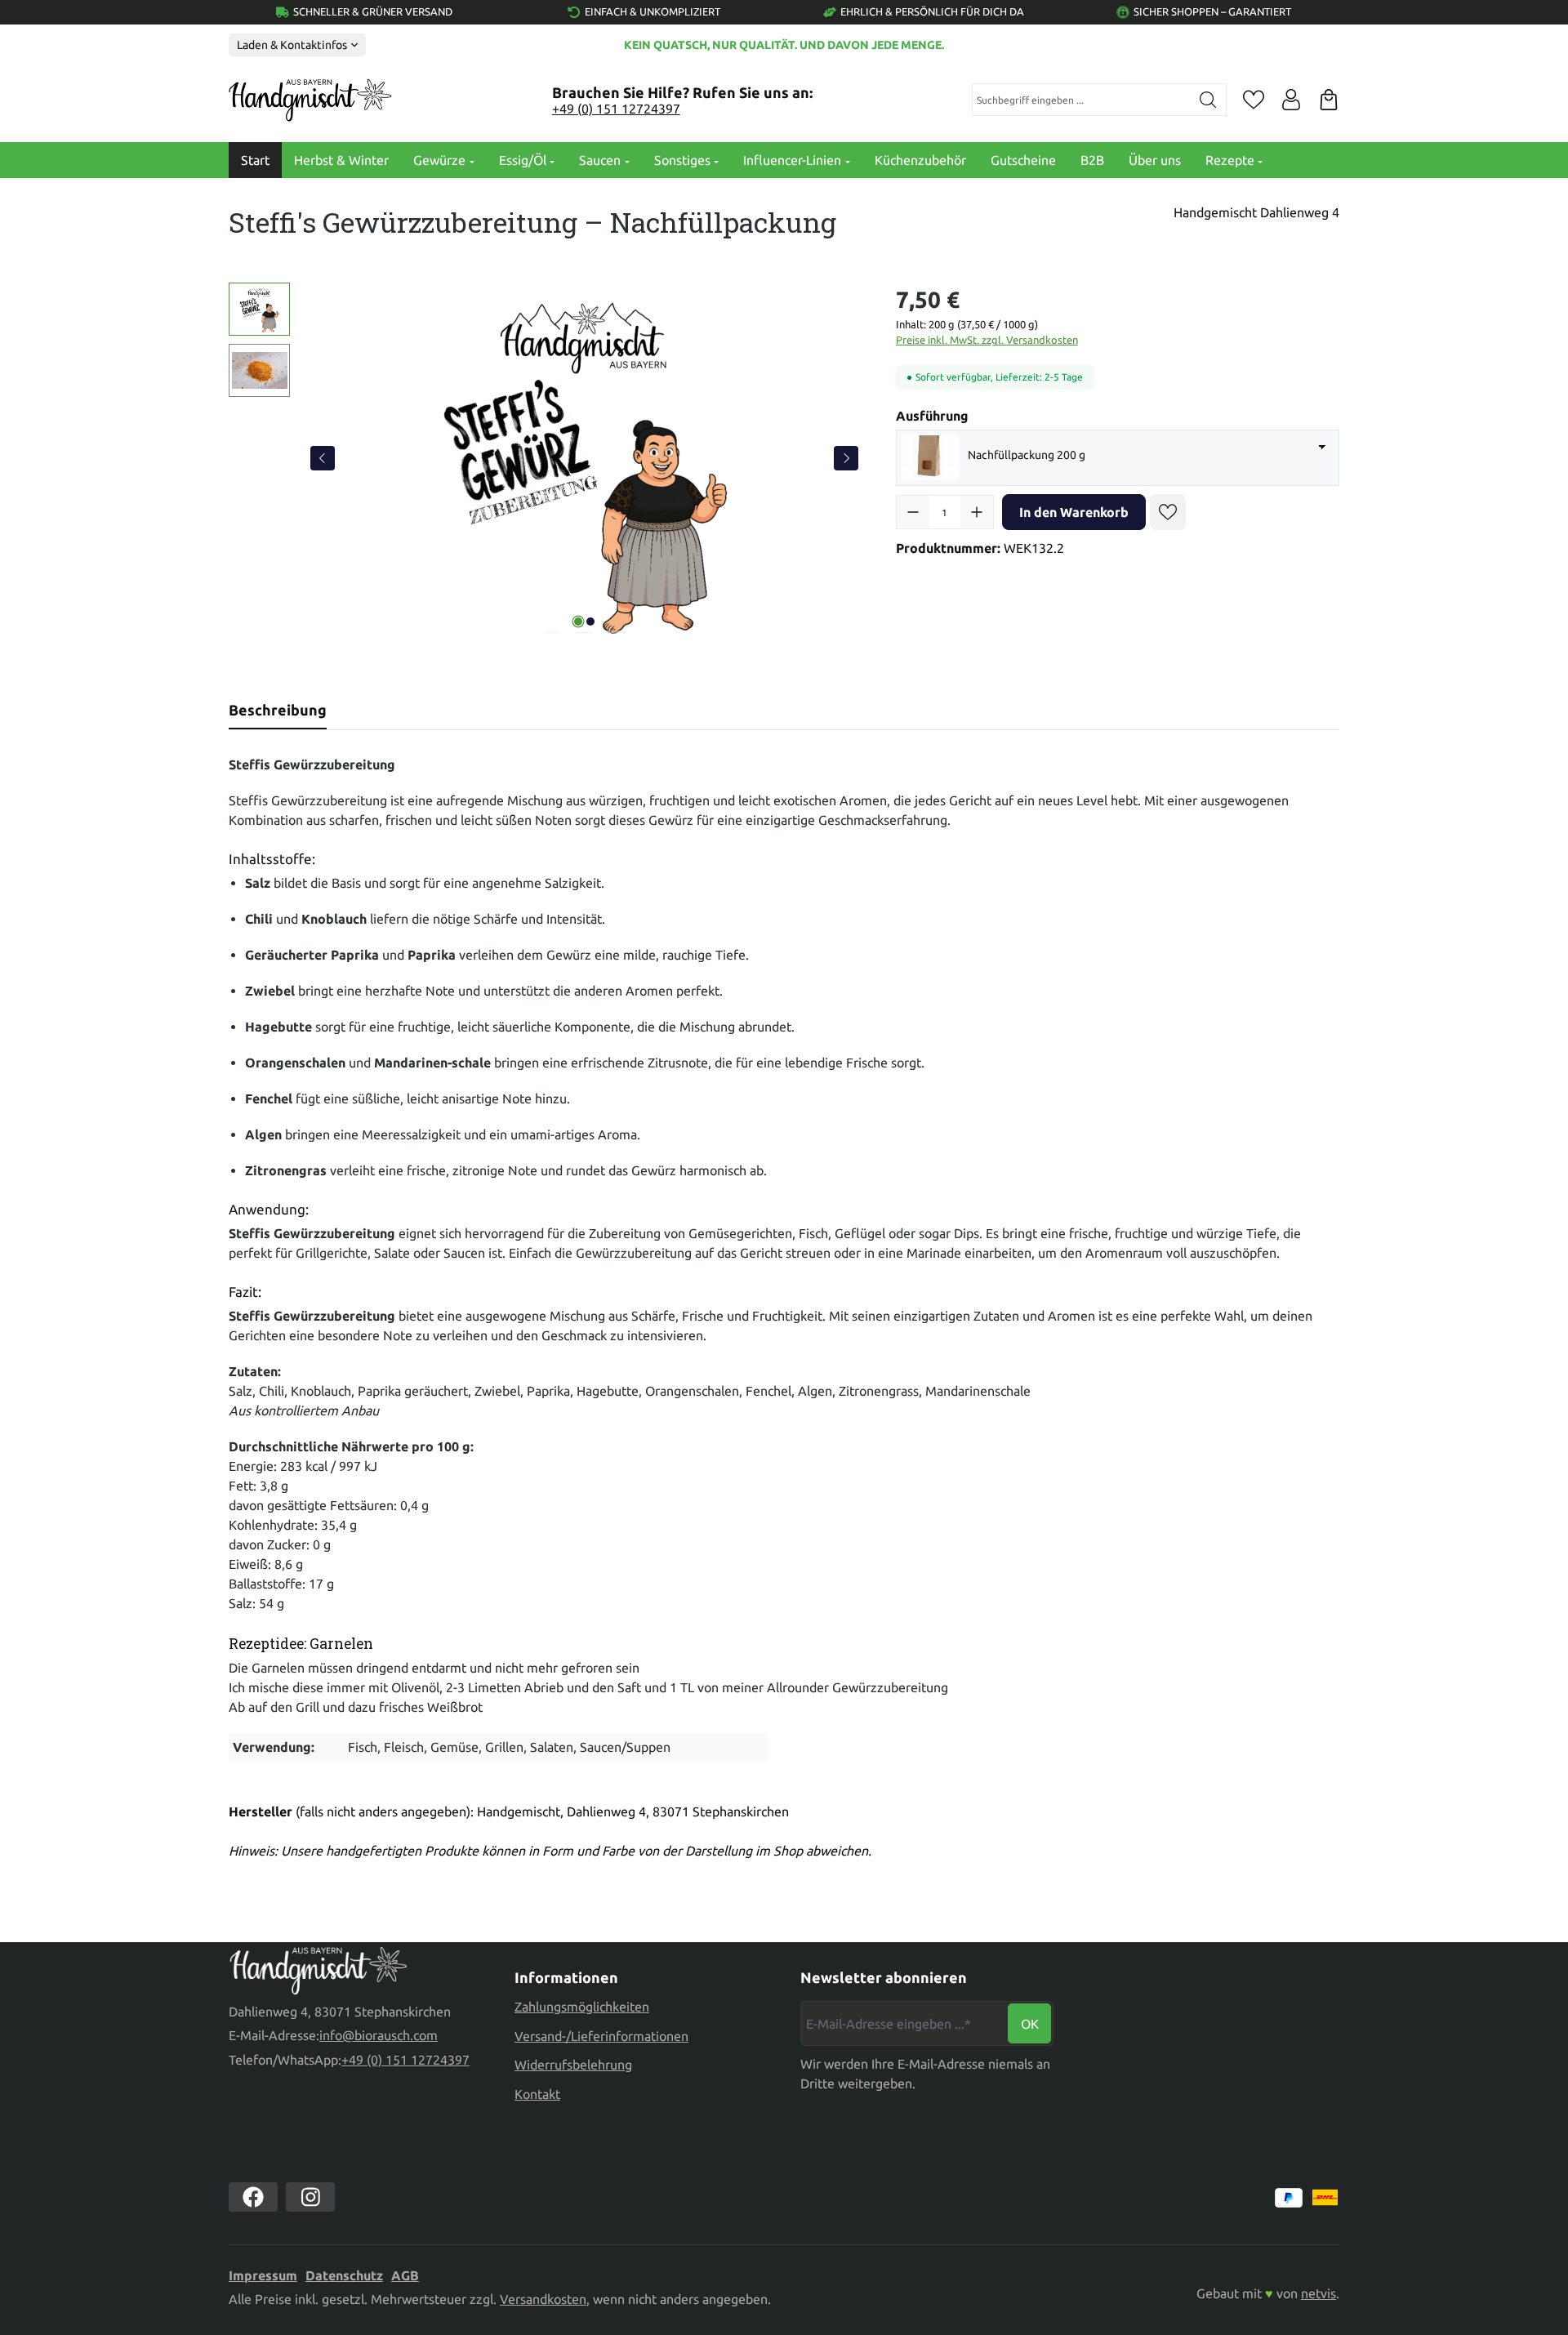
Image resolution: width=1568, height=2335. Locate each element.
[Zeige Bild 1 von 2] (578, 622)
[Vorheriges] (323, 458)
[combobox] (1082, 100)
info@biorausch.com (379, 2035)
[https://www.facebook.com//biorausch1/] (253, 2197)
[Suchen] (1208, 100)
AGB (405, 2275)
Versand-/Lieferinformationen (601, 2036)
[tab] (278, 710)
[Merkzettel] (1254, 100)
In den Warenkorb (1074, 512)
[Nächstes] (846, 458)
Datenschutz (344, 2275)
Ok (1030, 2024)
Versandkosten (543, 2299)
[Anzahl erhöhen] (977, 512)
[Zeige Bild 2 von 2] (590, 622)
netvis (1319, 2293)
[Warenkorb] (1329, 100)
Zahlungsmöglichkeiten (582, 2007)
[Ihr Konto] (1291, 100)
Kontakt (537, 2094)
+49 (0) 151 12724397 (616, 109)
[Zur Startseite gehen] (310, 100)
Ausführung (932, 415)
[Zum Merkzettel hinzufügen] (1168, 512)
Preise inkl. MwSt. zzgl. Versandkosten (987, 340)
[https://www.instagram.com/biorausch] (310, 2197)
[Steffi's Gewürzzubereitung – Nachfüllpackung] (584, 458)
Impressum (263, 2275)
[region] (546, 458)
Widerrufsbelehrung (573, 2065)
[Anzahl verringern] (913, 512)
